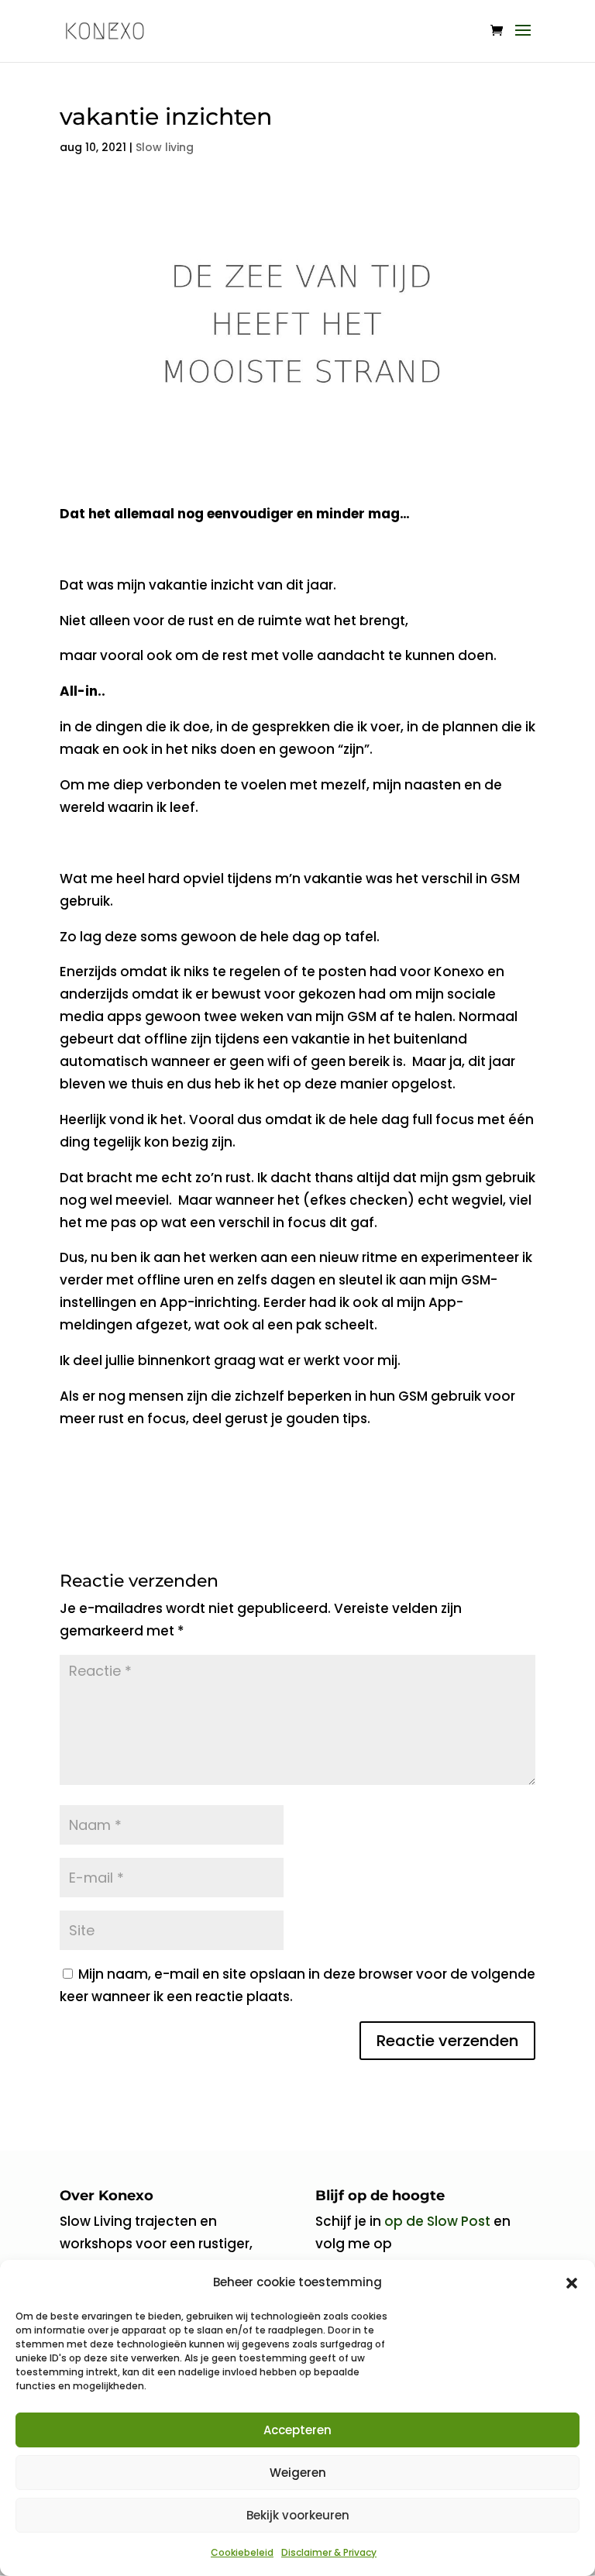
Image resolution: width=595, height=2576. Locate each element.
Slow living (165, 147)
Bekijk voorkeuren (298, 2515)
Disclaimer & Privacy (329, 2552)
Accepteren (297, 2430)
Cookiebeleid (242, 2552)
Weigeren (298, 2473)
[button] (572, 2283)
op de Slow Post (437, 2221)
